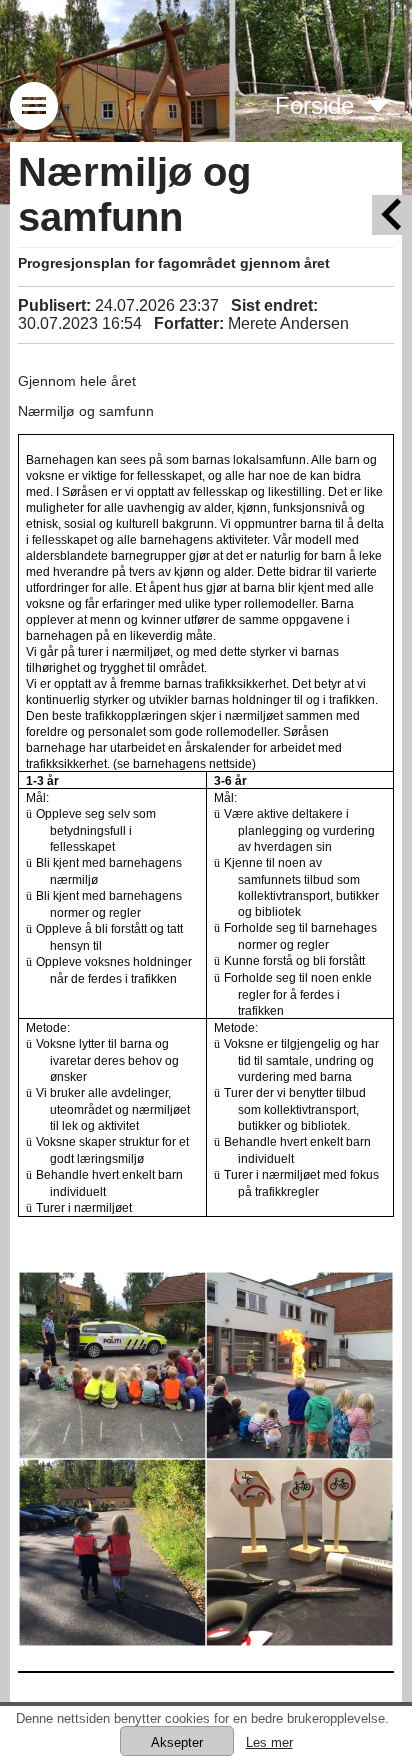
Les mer (269, 1742)
